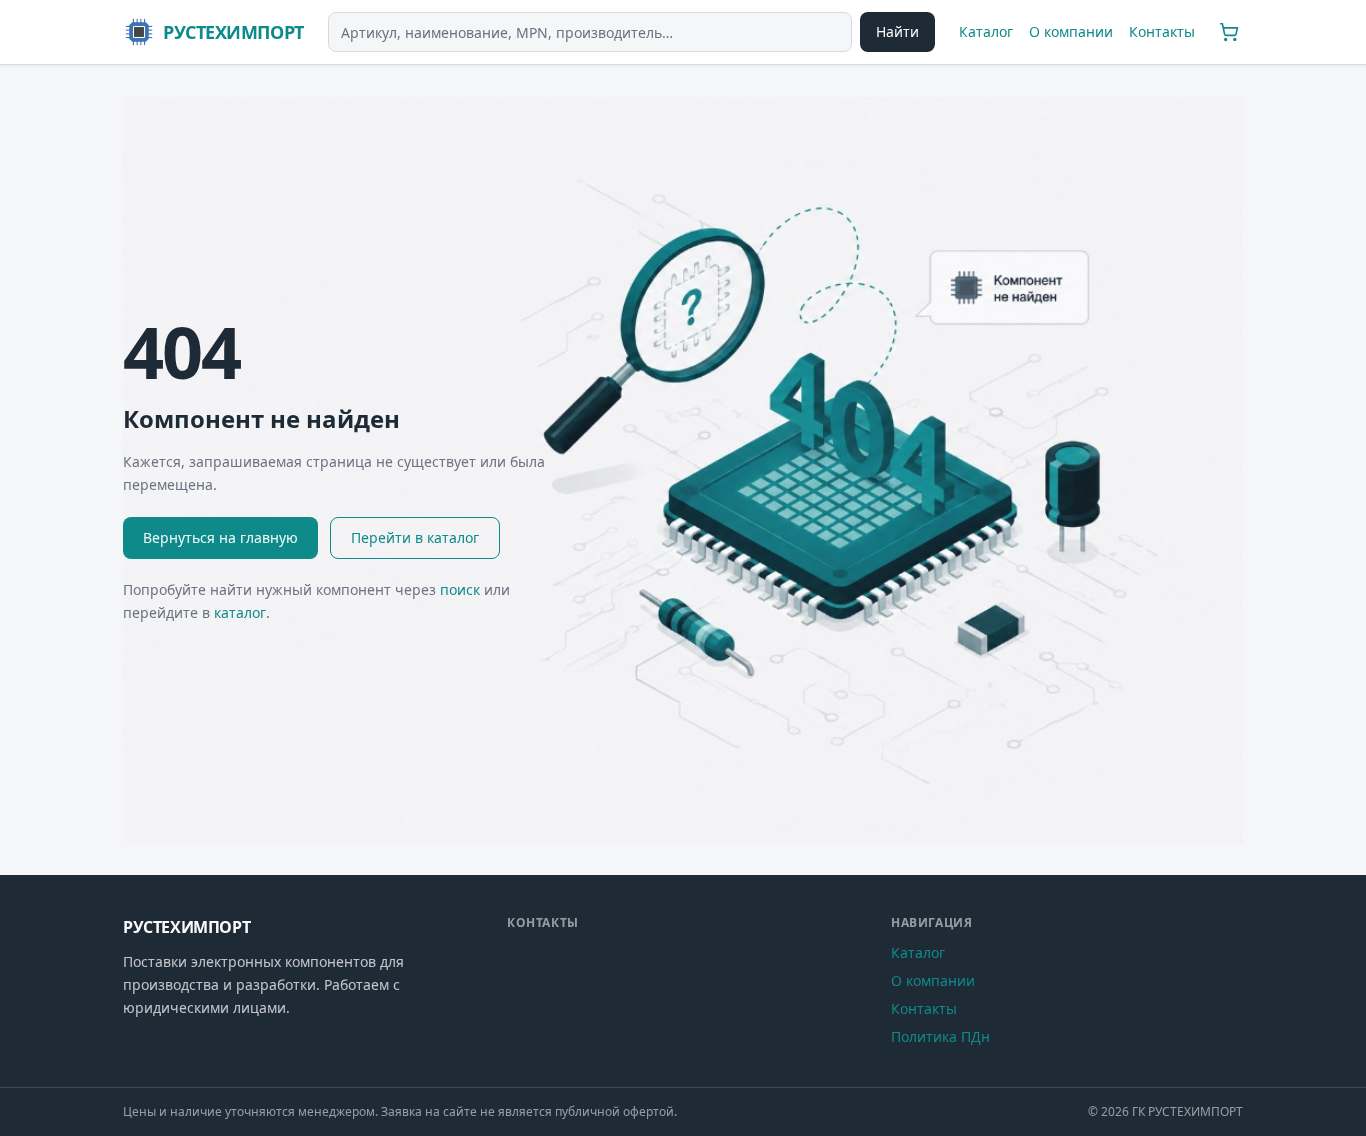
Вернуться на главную (220, 537)
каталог (240, 612)
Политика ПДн (940, 1036)
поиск (460, 589)
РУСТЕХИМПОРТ (233, 32)
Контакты (1162, 31)
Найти (897, 31)
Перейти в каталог (415, 537)
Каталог (986, 31)
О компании (1071, 31)
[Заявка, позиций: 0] (1229, 32)
